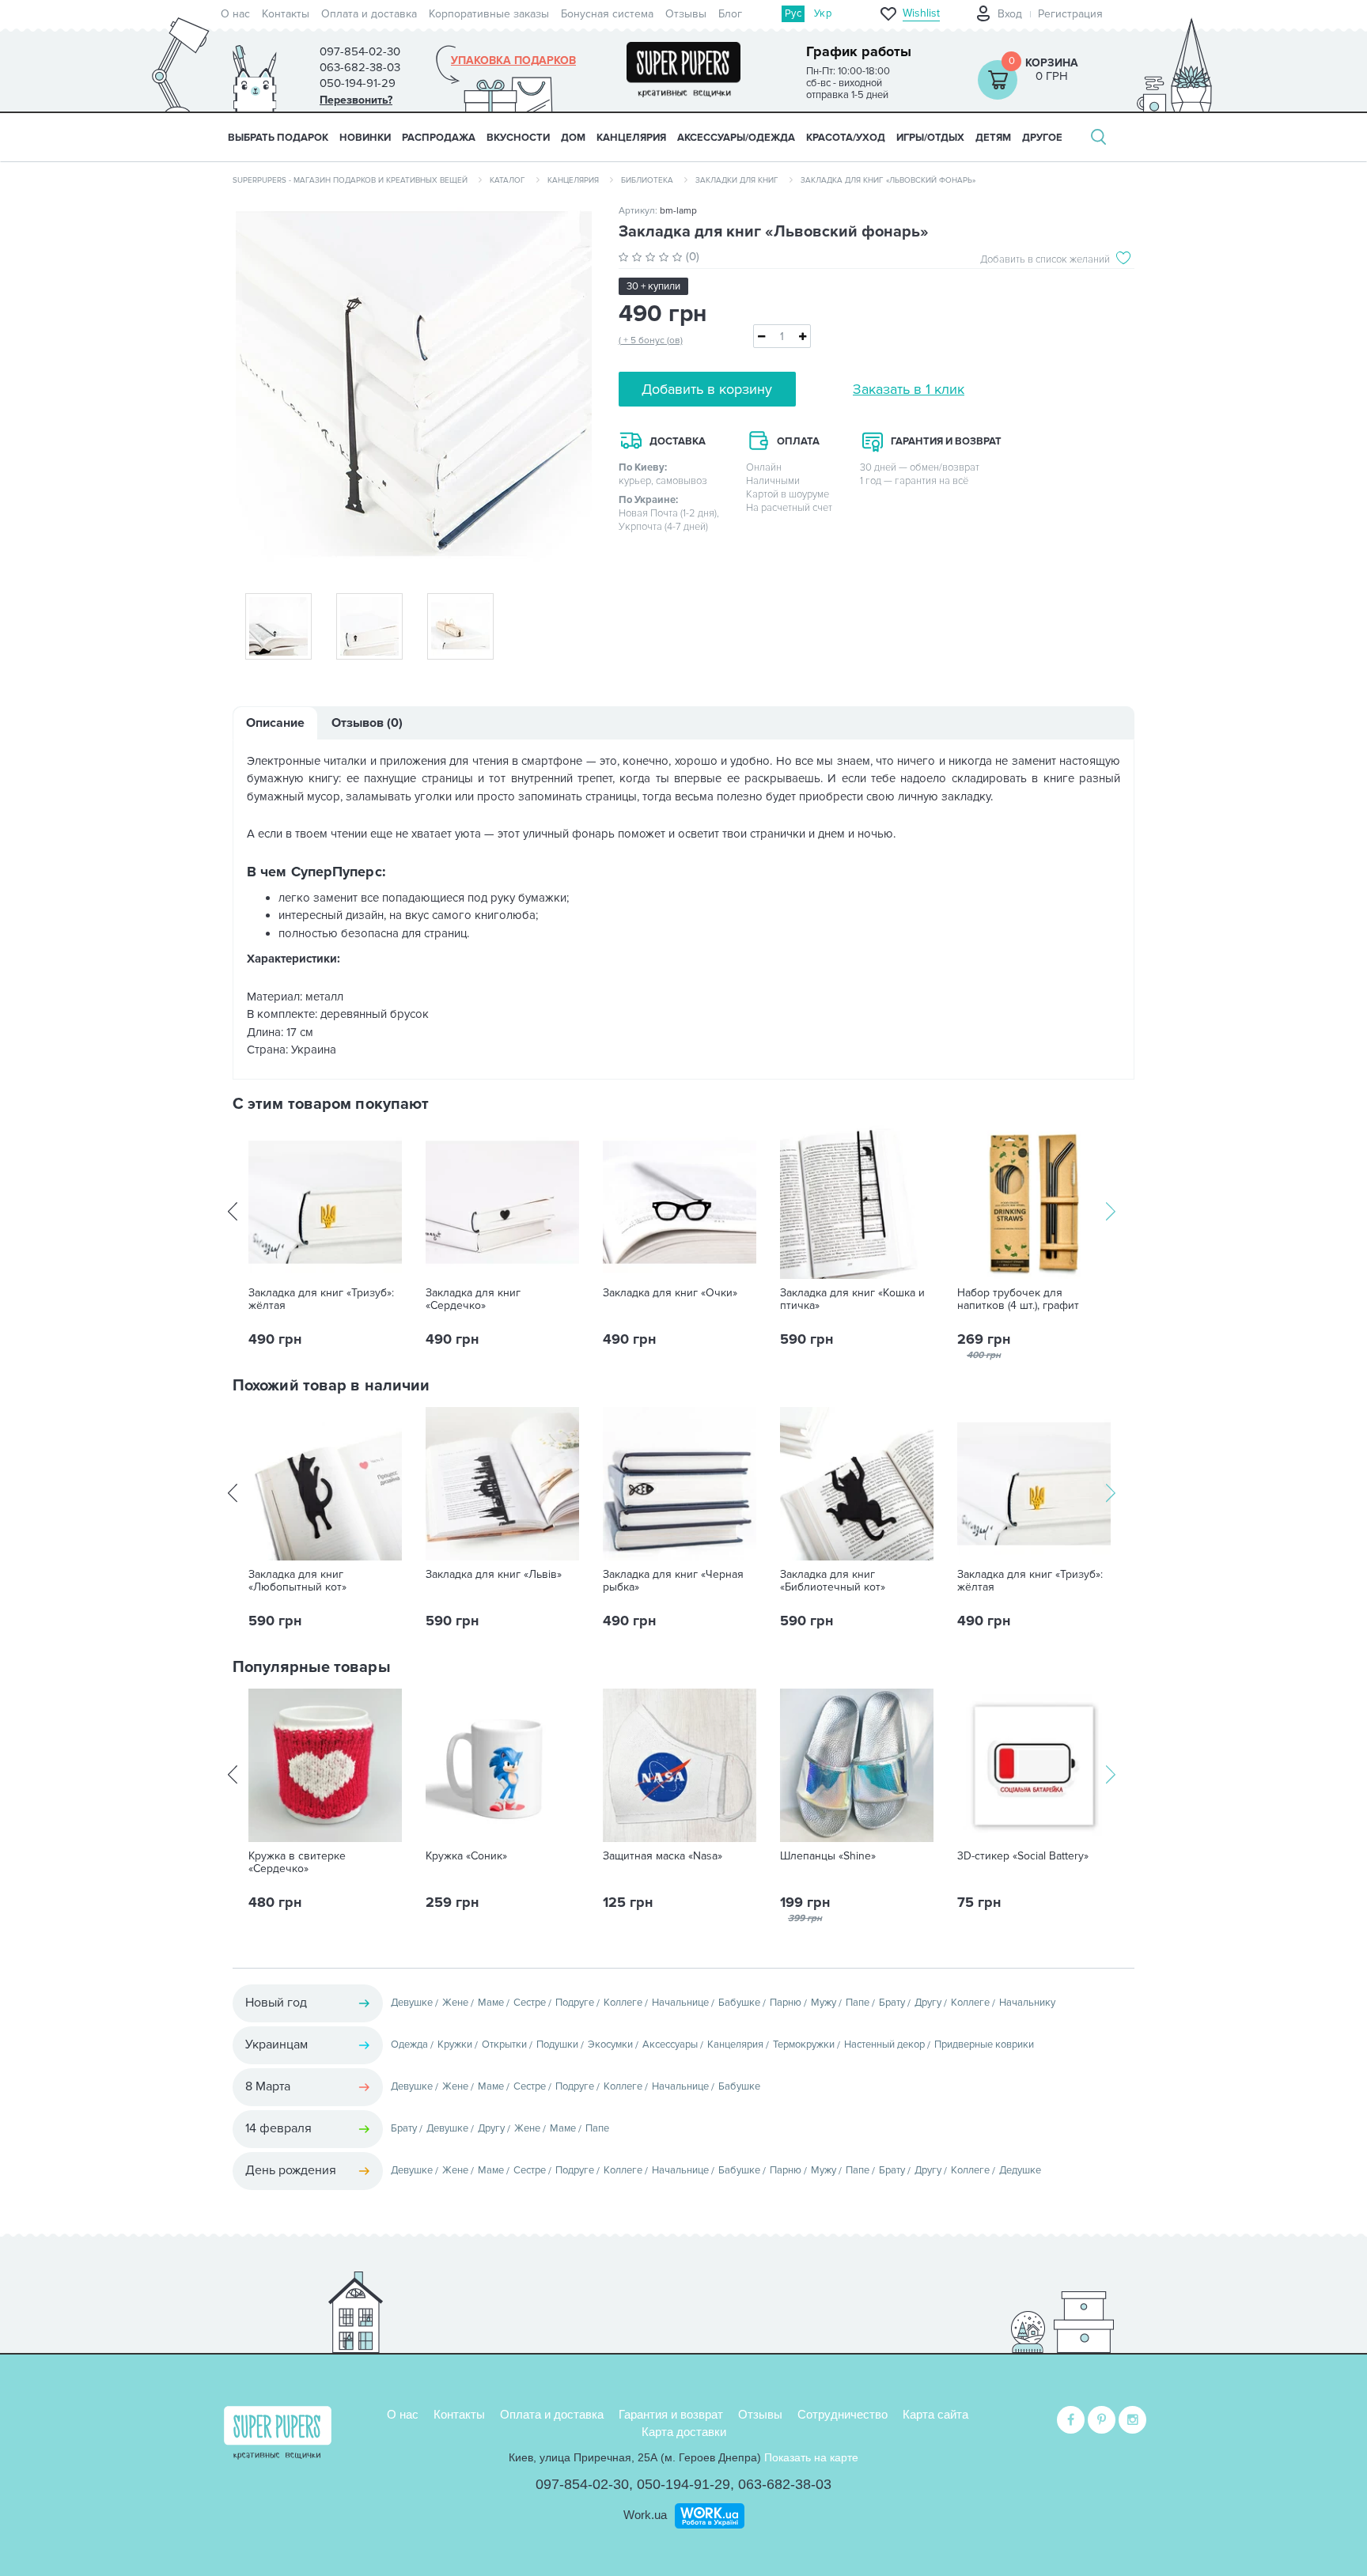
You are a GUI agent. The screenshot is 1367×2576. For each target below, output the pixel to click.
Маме (491, 2003)
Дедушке (1020, 2170)
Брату (892, 2003)
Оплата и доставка (369, 14)
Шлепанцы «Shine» (828, 1856)
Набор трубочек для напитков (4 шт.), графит (1018, 1299)
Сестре (530, 2003)
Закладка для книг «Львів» (494, 1575)
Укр (823, 13)
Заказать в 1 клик (909, 389)
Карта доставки (684, 2432)
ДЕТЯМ (993, 138)
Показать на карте (811, 2457)
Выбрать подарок (278, 138)
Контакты (286, 14)
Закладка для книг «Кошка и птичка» (852, 1299)
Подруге (575, 2003)
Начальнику (1027, 2003)
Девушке (412, 2003)
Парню (786, 2003)
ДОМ (573, 138)
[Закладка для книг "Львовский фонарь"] (414, 389)
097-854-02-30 (582, 2484)
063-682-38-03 (785, 2484)
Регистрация (1070, 14)
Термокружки (804, 2045)
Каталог (507, 180)
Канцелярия (573, 180)
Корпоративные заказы (489, 14)
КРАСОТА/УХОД (846, 138)
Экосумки (610, 2045)
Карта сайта (935, 2414)
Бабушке (739, 2003)
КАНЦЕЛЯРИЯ (631, 138)
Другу (928, 2003)
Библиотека (647, 180)
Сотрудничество (843, 2414)
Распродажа (439, 138)
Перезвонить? (356, 100)
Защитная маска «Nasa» (663, 1856)
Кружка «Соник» (466, 1856)
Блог (730, 14)
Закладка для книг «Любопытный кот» (297, 1581)
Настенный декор (884, 2045)
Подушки (557, 2045)
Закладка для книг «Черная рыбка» (673, 1581)
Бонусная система (607, 14)
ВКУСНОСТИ (518, 138)
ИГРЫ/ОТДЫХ (930, 138)
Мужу (824, 2003)
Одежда (409, 2045)
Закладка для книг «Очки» (670, 1293)
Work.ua (645, 2515)
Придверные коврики (984, 2045)
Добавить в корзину (707, 389)
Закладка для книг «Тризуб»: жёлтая (321, 1299)
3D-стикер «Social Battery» (1023, 1856)
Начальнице (680, 2003)
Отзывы (686, 14)
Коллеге (623, 2003)
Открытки (504, 2045)
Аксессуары (670, 2045)
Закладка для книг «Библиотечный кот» (833, 1581)
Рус (793, 13)
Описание (275, 723)
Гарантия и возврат (671, 2414)
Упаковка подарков (513, 61)
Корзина (1052, 63)
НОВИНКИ (365, 138)
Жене (455, 2003)
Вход (1010, 14)
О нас (235, 14)
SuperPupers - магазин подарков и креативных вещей (350, 180)
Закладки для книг (737, 180)
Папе (858, 2003)
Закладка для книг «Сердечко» (473, 1299)
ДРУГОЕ (1042, 138)
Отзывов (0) (367, 723)
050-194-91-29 (683, 2484)
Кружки (455, 2045)
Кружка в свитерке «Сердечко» (297, 1863)
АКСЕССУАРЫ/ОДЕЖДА (736, 138)
